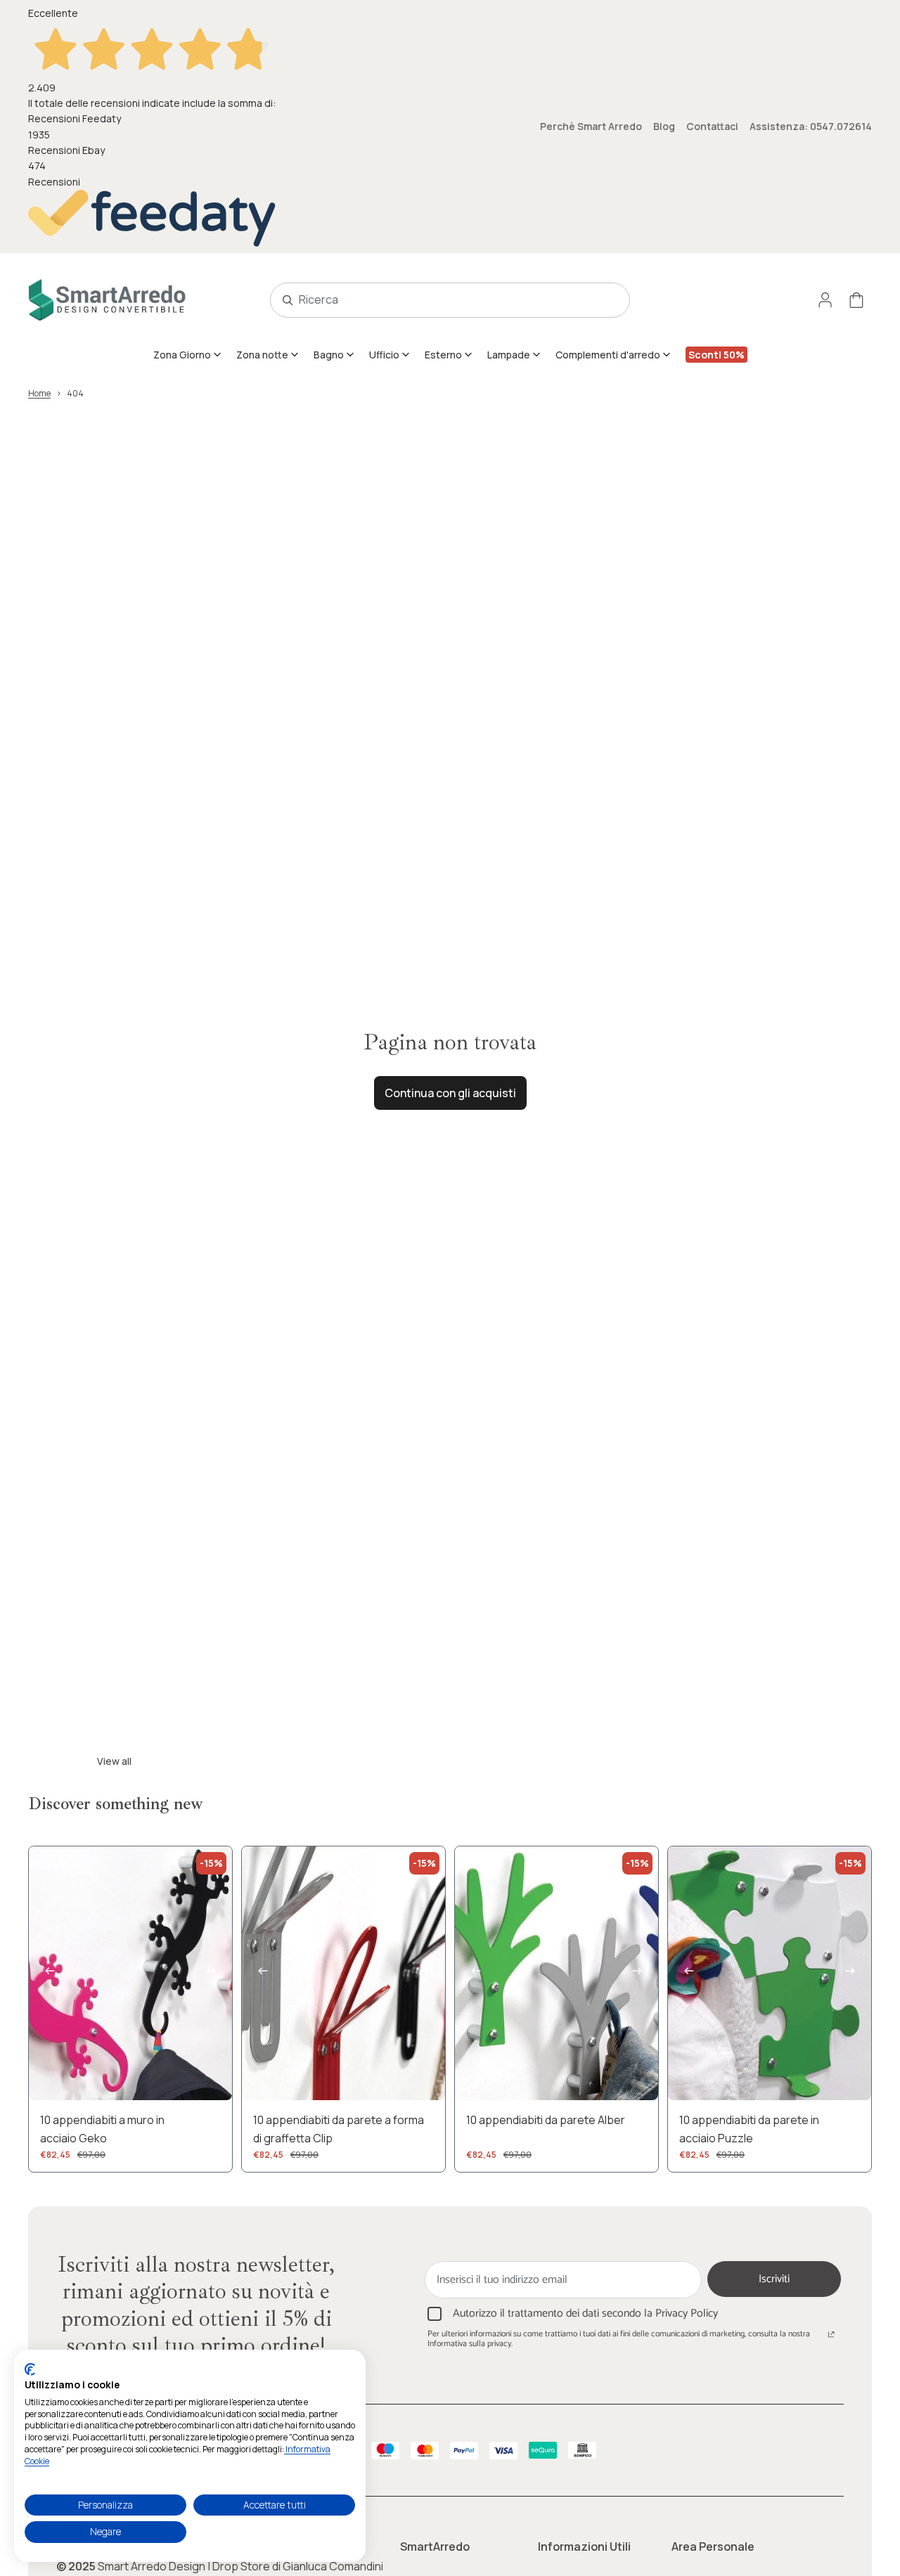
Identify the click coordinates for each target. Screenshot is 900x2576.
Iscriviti (774, 2279)
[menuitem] (188, 354)
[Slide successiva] (211, 1974)
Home (39, 393)
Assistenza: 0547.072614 (811, 126)
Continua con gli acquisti (450, 1093)
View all (114, 1761)
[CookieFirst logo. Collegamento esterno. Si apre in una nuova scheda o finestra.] (30, 2369)
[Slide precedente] (50, 1974)
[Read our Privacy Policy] (831, 2336)
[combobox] (435, 300)
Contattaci (712, 126)
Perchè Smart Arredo (591, 126)
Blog (664, 126)
